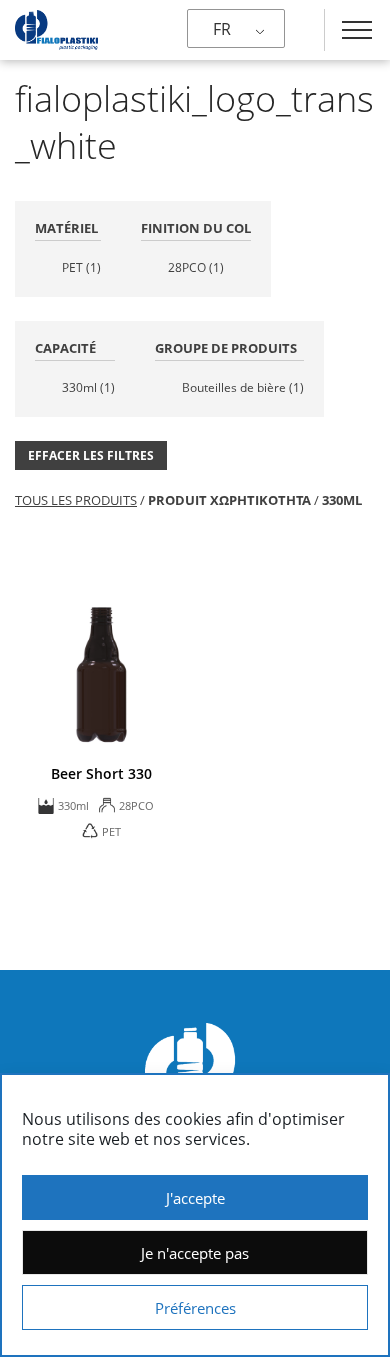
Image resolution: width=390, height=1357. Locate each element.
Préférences (195, 1308)
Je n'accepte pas (195, 1253)
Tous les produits (76, 500)
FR (222, 29)
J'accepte (195, 1198)
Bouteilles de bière (243, 387)
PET (81, 267)
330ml (88, 387)
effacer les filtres (91, 455)
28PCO (196, 267)
